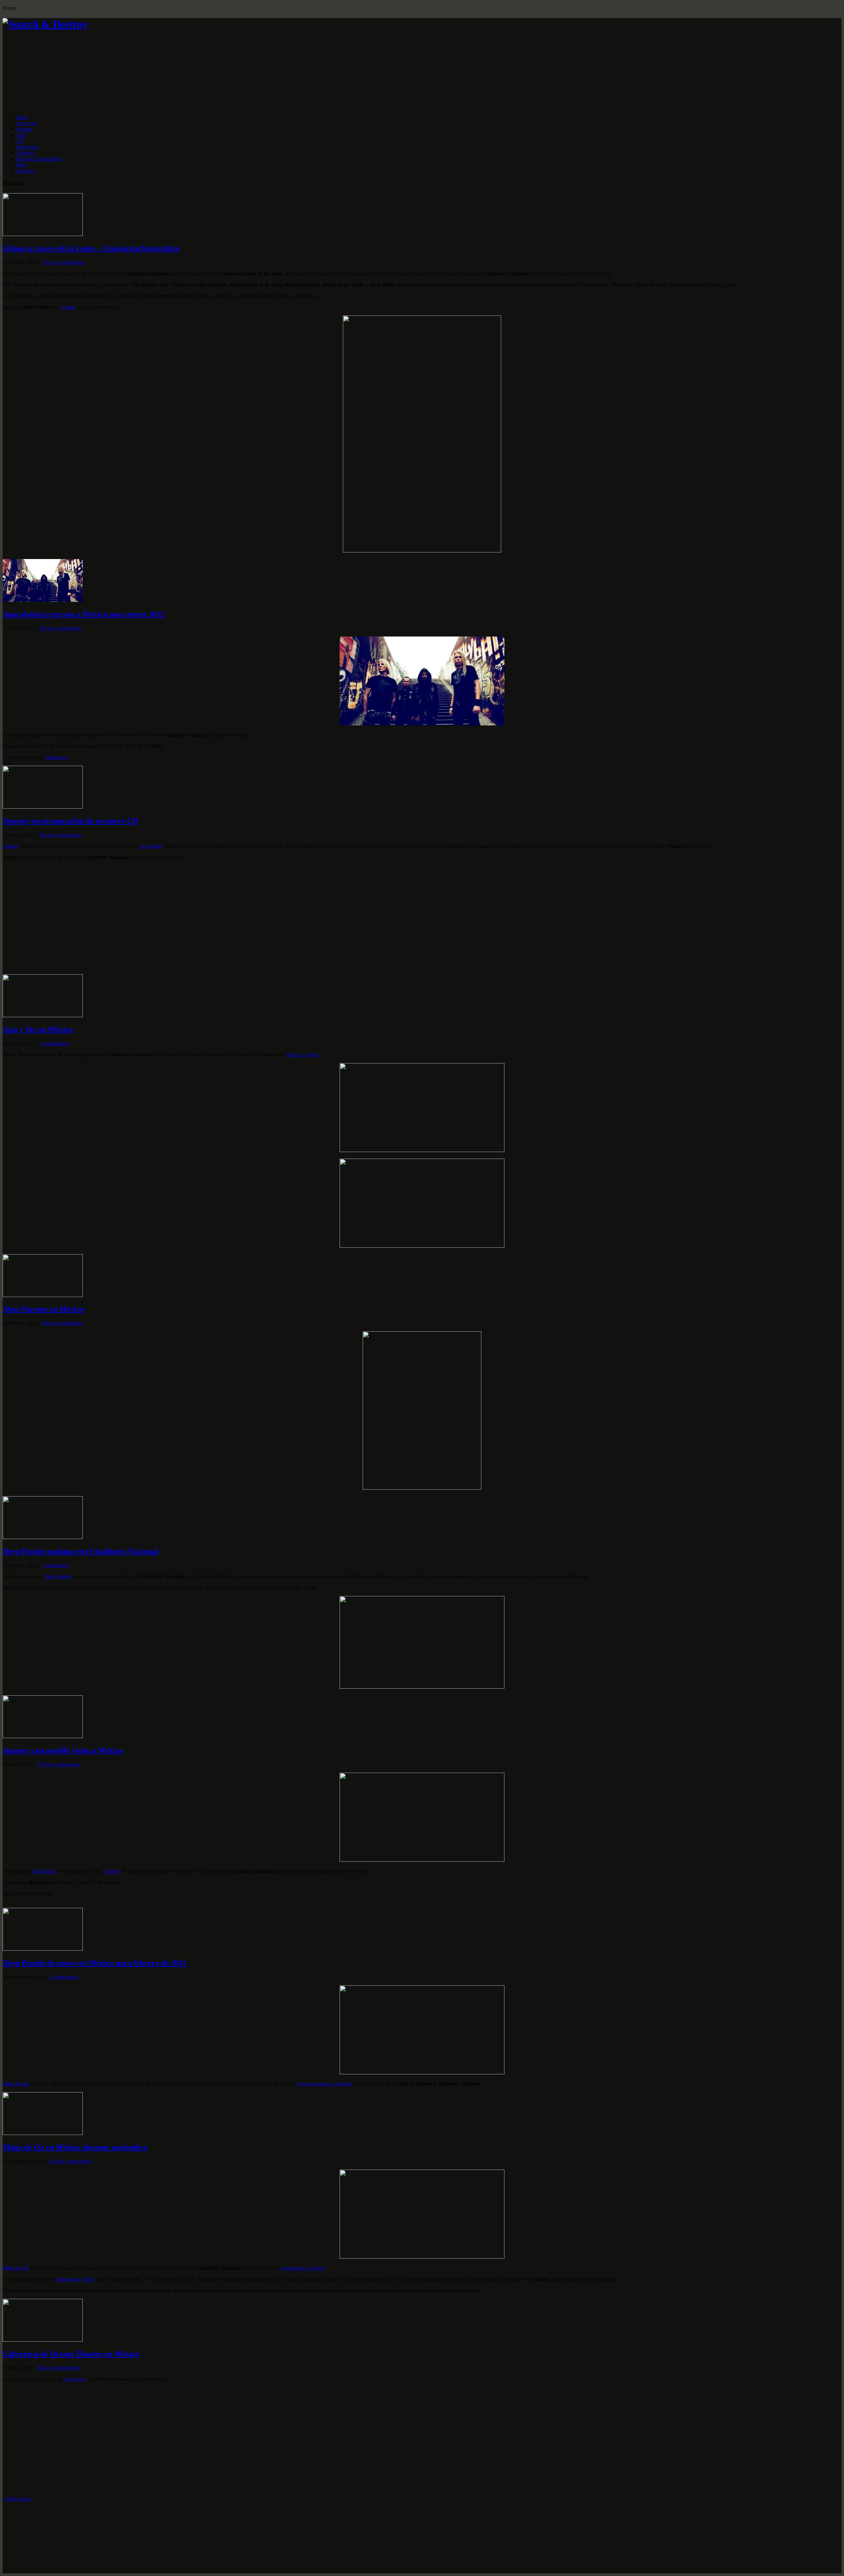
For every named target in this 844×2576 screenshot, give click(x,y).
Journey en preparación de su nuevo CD (70, 821)
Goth (21, 135)
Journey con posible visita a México (63, 1750)
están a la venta (302, 1055)
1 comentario (55, 1565)
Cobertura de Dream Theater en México (71, 2354)
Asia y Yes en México (38, 1029)
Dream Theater (75, 2379)
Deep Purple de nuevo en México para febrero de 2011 (94, 1963)
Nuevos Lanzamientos (39, 159)
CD (20, 141)
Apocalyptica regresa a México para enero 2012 (83, 614)
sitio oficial (44, 1871)
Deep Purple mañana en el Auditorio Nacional (80, 1551)
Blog (21, 165)
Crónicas (25, 153)
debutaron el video (75, 2279)
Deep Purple (58, 1576)
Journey (11, 846)
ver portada (151, 846)
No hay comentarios (63, 262)
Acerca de (26, 123)
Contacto (25, 171)
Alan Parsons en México (44, 1309)
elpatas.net (56, 757)
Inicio (22, 117)
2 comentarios (54, 1043)
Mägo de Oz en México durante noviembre (75, 2147)
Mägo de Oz (16, 2268)
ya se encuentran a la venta (324, 2084)
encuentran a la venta (303, 2268)
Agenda (24, 129)
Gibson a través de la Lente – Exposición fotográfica (91, 248)
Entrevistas (27, 147)
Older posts (16, 2499)
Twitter (68, 307)
